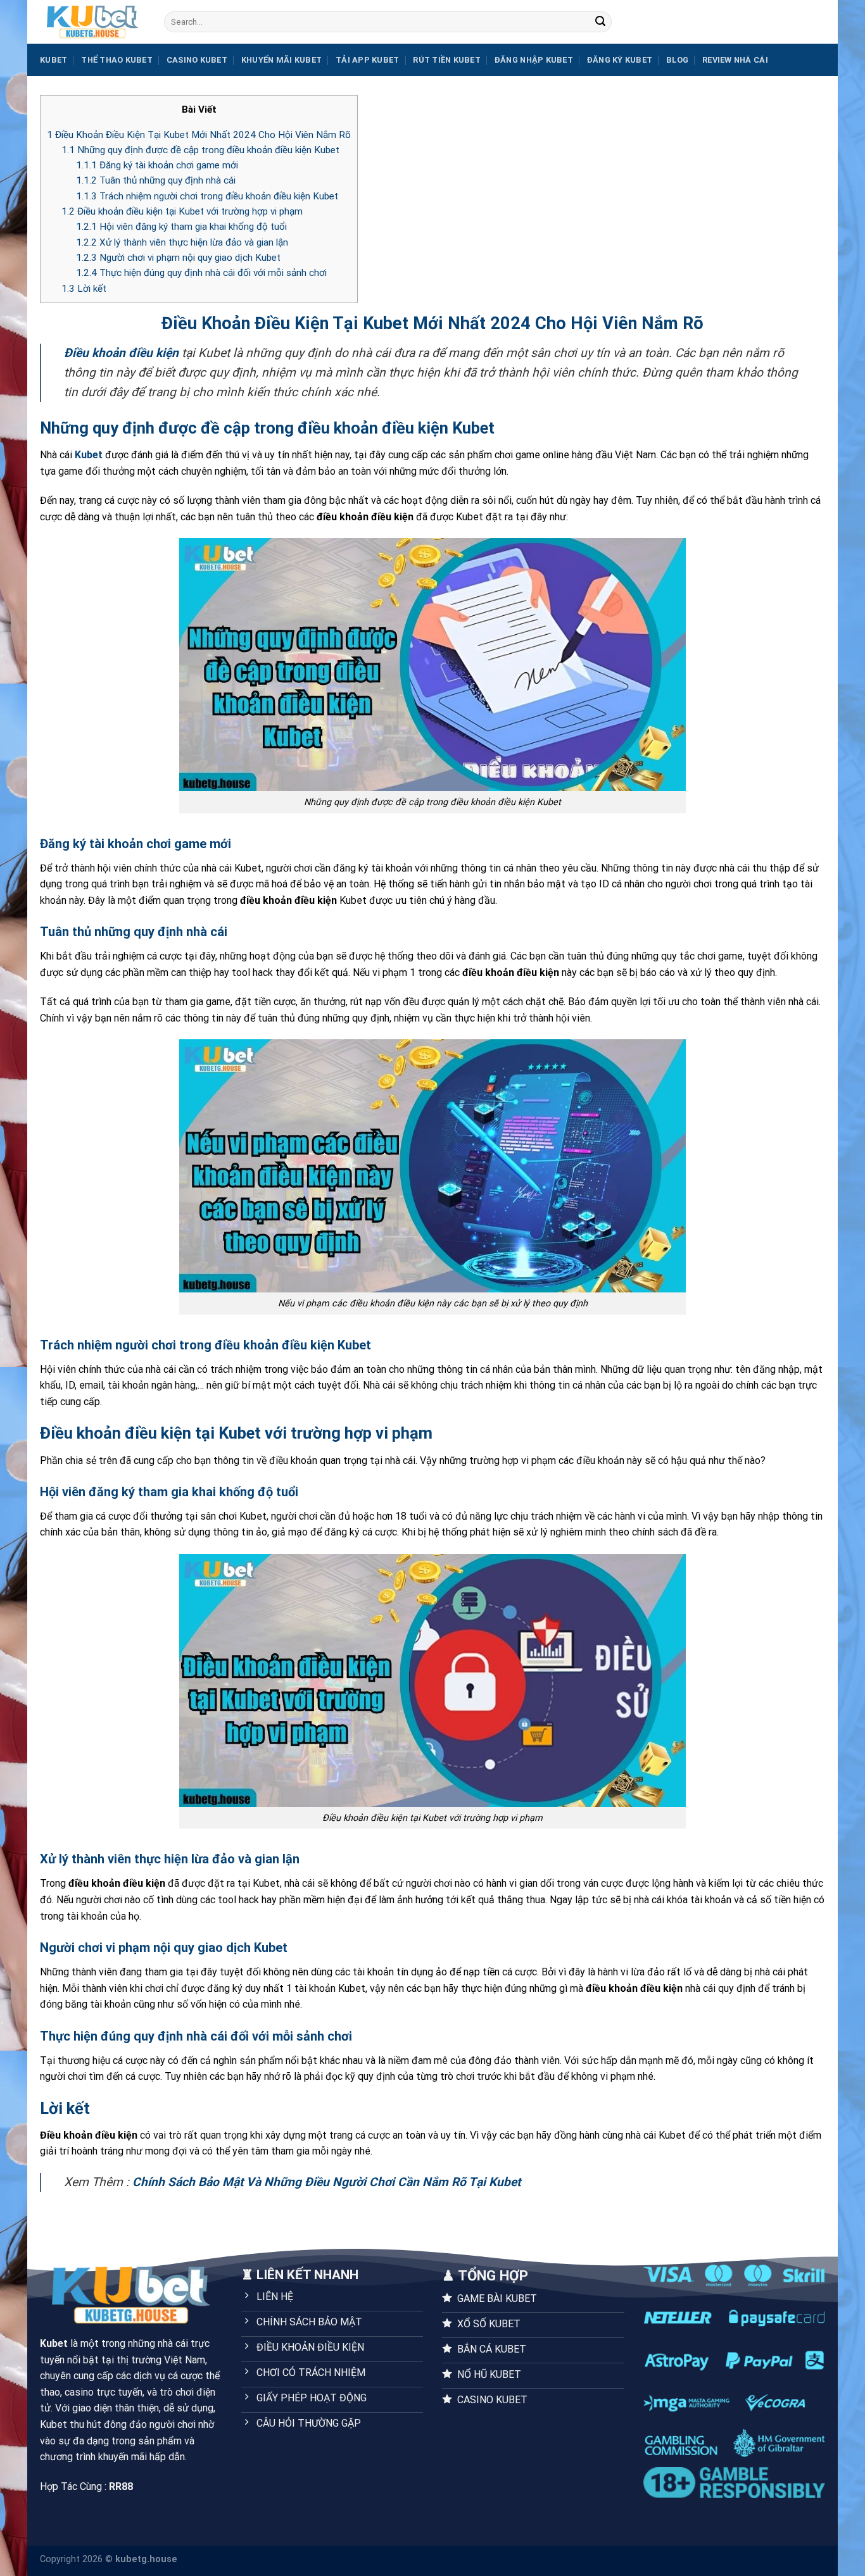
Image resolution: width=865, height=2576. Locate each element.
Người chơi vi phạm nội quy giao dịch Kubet (178, 258)
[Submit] (600, 22)
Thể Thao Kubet (117, 60)
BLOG (677, 60)
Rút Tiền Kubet (447, 60)
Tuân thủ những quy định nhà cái (156, 180)
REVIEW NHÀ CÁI (735, 60)
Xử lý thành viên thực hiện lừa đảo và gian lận (182, 242)
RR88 (121, 2486)
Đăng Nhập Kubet (534, 60)
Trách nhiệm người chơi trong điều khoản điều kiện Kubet (207, 196)
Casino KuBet (197, 60)
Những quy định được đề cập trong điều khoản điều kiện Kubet (200, 150)
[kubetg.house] (92, 22)
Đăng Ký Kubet (620, 60)
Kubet (54, 60)
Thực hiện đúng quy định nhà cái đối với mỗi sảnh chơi (201, 273)
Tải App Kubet (367, 60)
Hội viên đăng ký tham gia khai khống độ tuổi (181, 227)
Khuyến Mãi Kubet (281, 60)
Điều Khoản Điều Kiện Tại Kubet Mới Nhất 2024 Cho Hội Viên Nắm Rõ (199, 135)
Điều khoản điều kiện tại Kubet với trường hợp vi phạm (182, 211)
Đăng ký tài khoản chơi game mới (157, 165)
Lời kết (84, 289)
